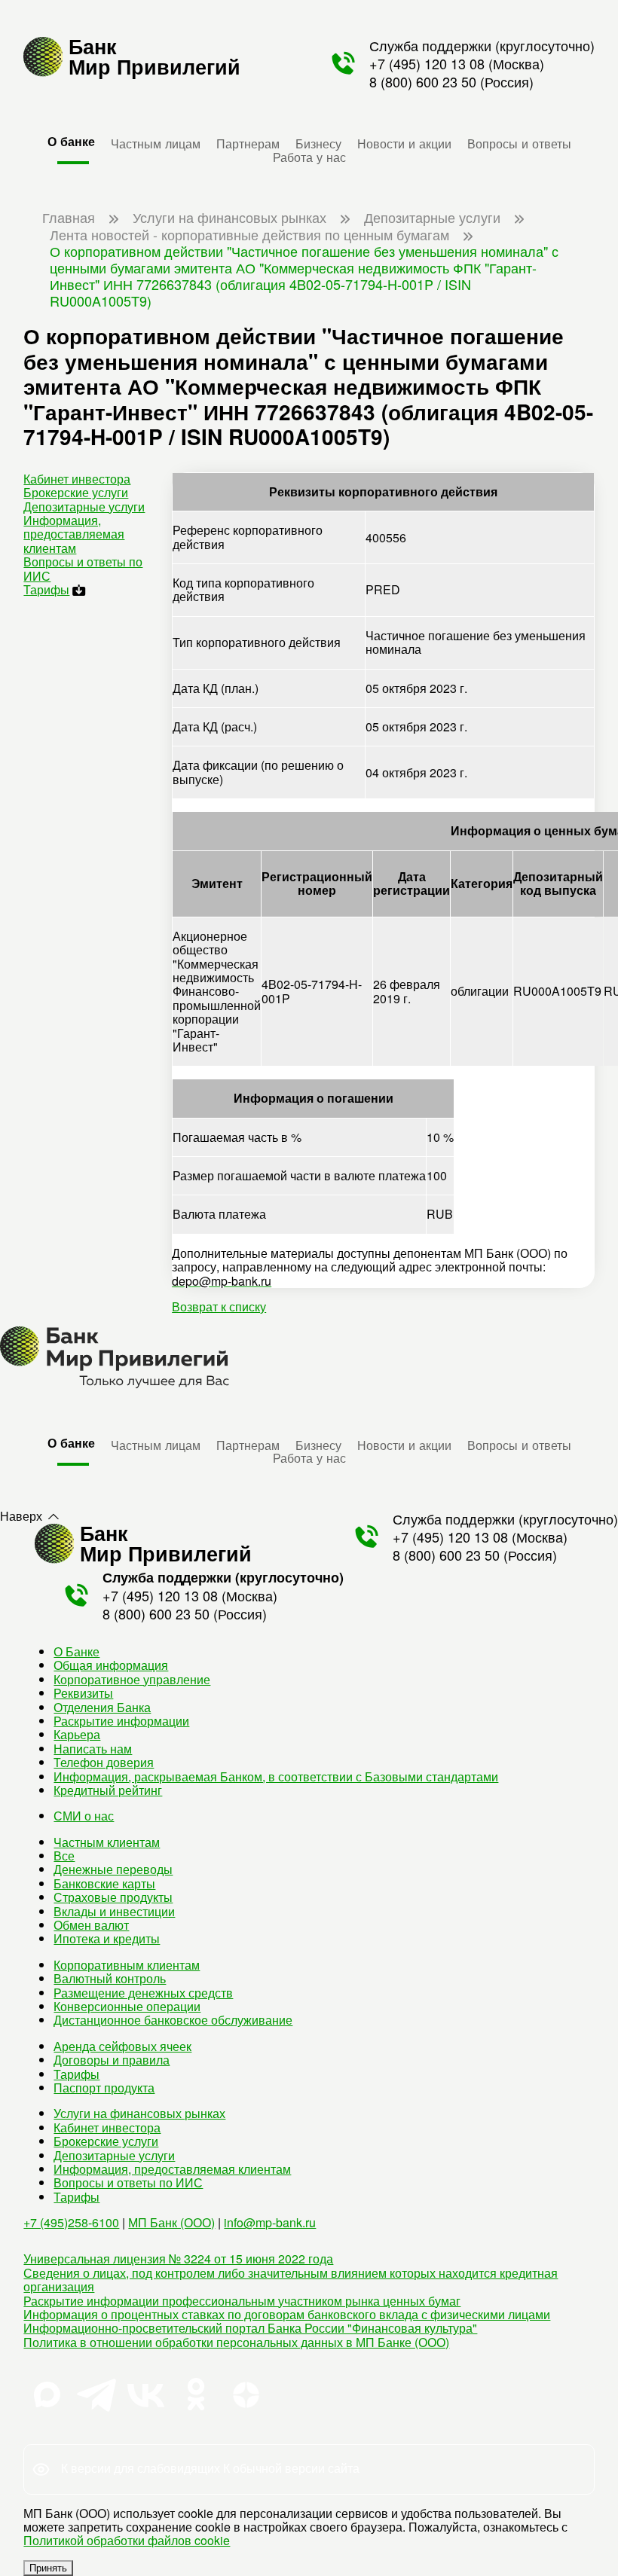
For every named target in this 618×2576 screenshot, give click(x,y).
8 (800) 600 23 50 (423, 81)
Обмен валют (91, 1925)
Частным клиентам (107, 1842)
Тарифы (46, 589)
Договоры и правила (112, 2060)
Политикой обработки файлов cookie (127, 2540)
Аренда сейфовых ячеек (122, 2046)
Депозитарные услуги (84, 507)
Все (64, 1856)
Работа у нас (309, 157)
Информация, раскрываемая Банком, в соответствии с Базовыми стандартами (276, 1776)
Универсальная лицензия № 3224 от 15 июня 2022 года (178, 2259)
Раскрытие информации (121, 1721)
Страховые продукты (113, 1897)
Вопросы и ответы (519, 143)
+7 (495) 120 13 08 (427, 63)
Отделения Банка (102, 1707)
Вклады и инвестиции (114, 1911)
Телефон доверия (104, 1762)
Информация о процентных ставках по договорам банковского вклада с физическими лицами (287, 2314)
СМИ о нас (84, 1816)
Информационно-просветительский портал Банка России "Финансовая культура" (250, 2328)
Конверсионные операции (127, 2006)
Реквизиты (83, 1693)
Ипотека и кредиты (107, 1938)
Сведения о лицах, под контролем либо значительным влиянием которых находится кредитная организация (291, 2280)
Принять (48, 2568)
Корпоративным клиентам (127, 1965)
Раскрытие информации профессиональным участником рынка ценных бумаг (242, 2301)
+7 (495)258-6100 (71, 2222)
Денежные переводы (113, 1869)
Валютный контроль (110, 1978)
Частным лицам (156, 143)
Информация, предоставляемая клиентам (74, 534)
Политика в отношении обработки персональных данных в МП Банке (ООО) (236, 2342)
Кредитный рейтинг (108, 1790)
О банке (71, 141)
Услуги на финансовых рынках (139, 2113)
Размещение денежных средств (143, 1993)
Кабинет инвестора (77, 479)
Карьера (77, 1734)
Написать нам (93, 1749)
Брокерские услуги (76, 492)
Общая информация (111, 1665)
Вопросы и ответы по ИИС (83, 568)
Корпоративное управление (132, 1679)
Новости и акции (404, 143)
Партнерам (248, 143)
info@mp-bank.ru (270, 2222)
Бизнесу (318, 143)
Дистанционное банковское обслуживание (173, 2020)
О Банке (76, 1651)
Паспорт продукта (104, 2088)
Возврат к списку (219, 1306)
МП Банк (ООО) (171, 2222)
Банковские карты (104, 1883)
